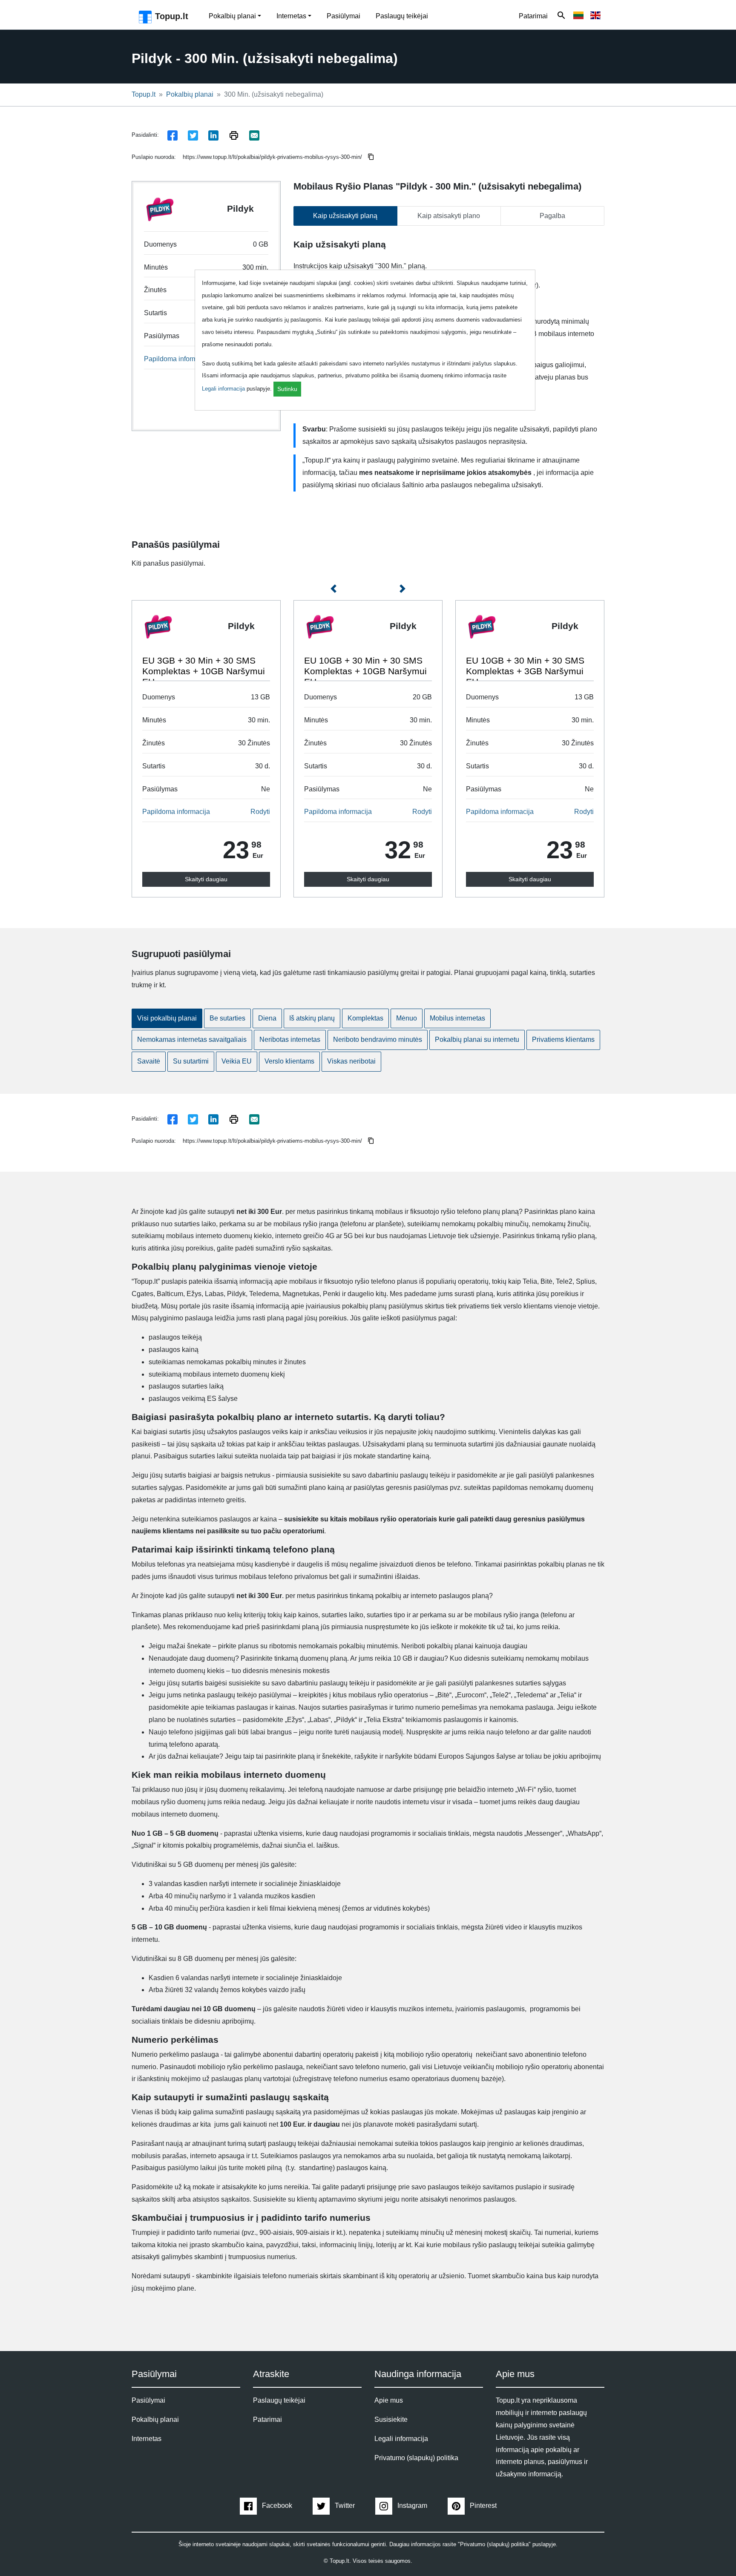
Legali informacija (223, 389)
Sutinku (287, 389)
